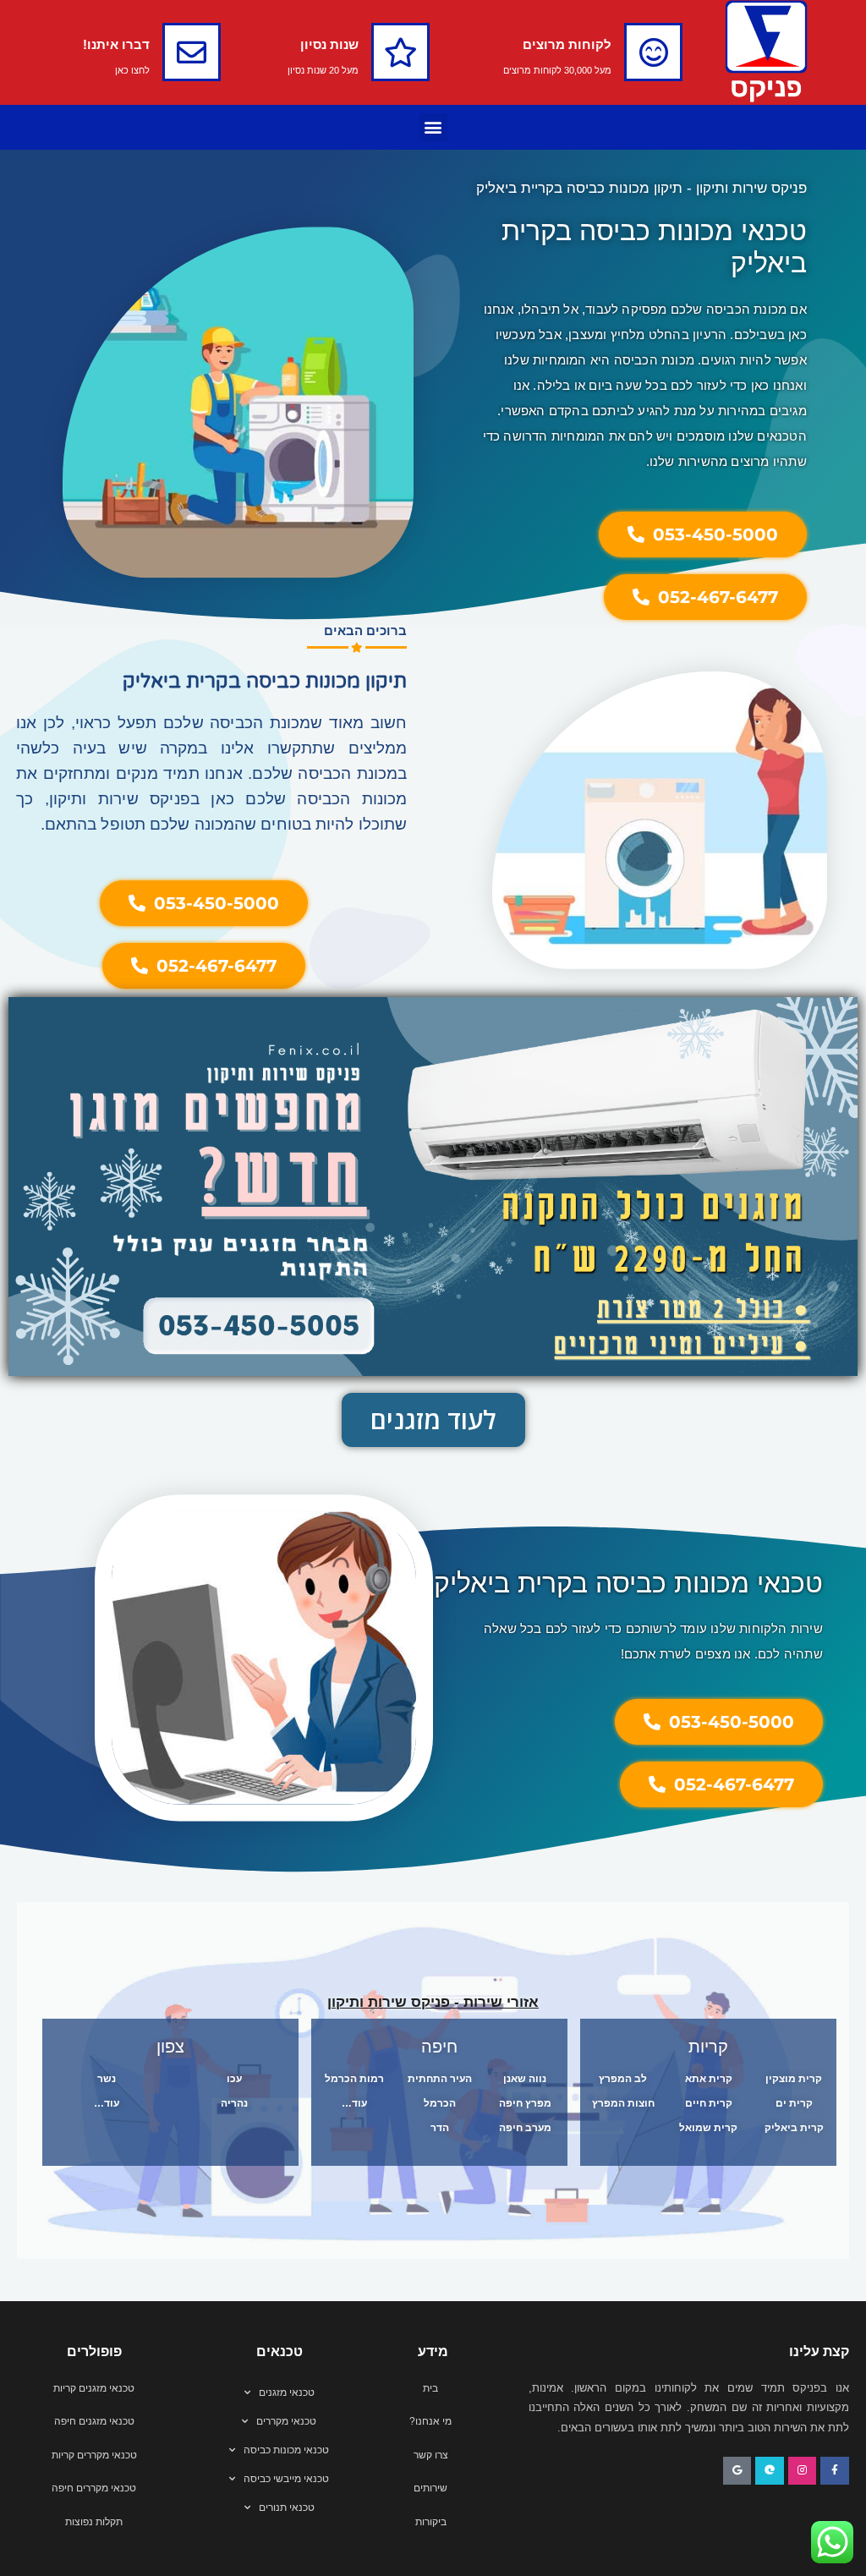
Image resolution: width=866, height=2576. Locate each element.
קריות (708, 2047)
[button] (433, 127)
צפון (170, 2047)
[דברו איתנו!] (192, 52)
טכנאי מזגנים (287, 2392)
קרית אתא (709, 2079)
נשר (107, 2079)
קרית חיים (709, 2103)
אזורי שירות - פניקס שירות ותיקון (433, 2002)
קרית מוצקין (794, 2079)
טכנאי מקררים (286, 2421)
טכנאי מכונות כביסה (286, 2450)
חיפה (439, 2047)
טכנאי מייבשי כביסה (286, 2479)
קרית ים (794, 2103)
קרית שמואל (708, 2128)
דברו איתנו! (116, 44)
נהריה (234, 2103)
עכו (234, 2079)
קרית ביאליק (794, 2128)
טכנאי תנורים (287, 2507)
